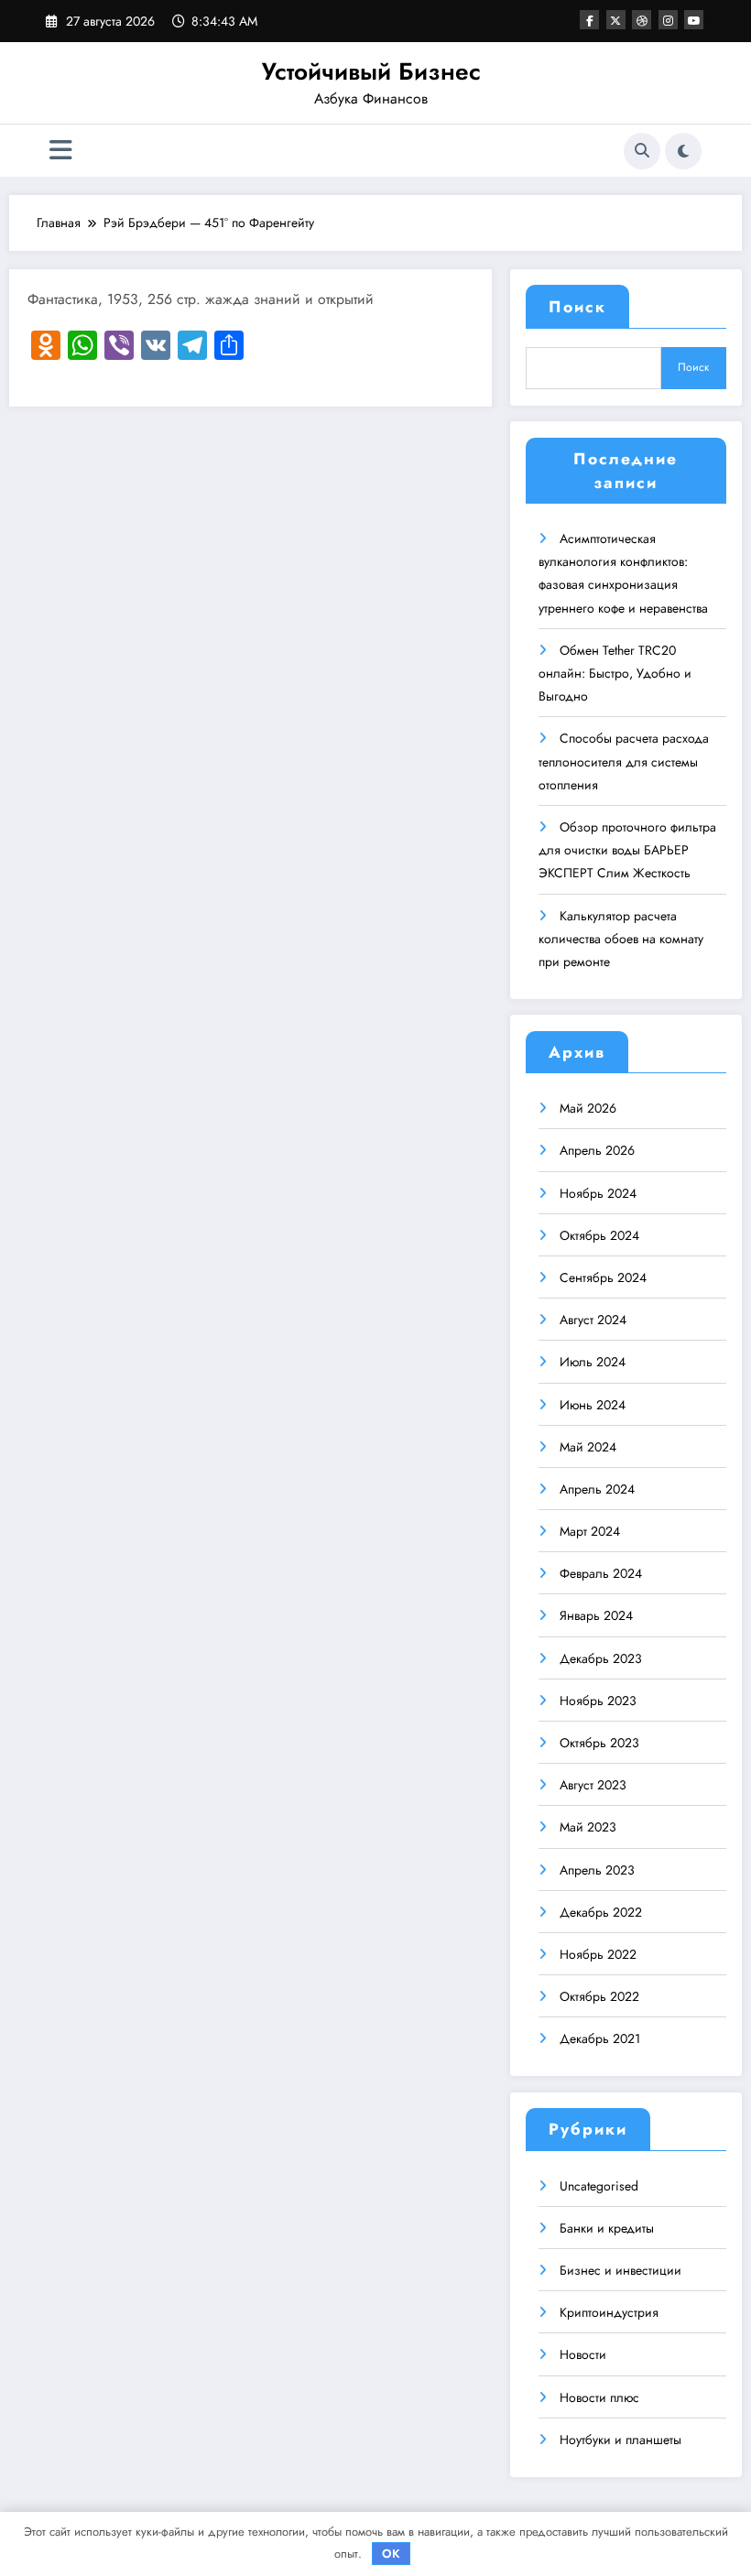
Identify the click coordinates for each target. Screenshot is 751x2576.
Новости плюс (599, 2397)
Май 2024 (588, 1447)
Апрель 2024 (597, 1489)
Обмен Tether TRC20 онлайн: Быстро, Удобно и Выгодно (615, 673)
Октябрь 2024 (599, 1235)
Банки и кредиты (607, 2228)
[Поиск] (642, 151)
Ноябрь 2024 (598, 1193)
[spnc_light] (683, 151)
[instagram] (668, 20)
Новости (583, 2354)
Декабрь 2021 (600, 2038)
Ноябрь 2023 (598, 1701)
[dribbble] (642, 20)
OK (391, 2554)
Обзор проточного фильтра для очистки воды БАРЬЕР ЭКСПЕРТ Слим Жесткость (627, 850)
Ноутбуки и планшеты (620, 2440)
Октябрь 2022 (599, 1996)
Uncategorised (599, 2186)
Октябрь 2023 (599, 1743)
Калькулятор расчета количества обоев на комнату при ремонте (621, 939)
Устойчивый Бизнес (371, 71)
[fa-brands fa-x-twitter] (616, 20)
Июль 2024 (593, 1362)
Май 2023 (588, 1827)
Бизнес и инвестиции (620, 2270)
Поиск (577, 307)
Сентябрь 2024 (603, 1277)
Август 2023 (593, 1785)
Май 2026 (588, 1108)
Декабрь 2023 (601, 1658)
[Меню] (61, 151)
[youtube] (694, 20)
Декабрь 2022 (601, 1912)
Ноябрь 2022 (598, 1954)
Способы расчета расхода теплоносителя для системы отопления (624, 761)
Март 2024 (590, 1531)
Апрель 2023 (597, 1870)
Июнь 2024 (593, 1405)
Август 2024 (593, 1320)
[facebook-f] (589, 20)
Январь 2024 (596, 1615)
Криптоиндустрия (609, 2312)
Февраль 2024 (601, 1573)
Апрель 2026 (597, 1150)
